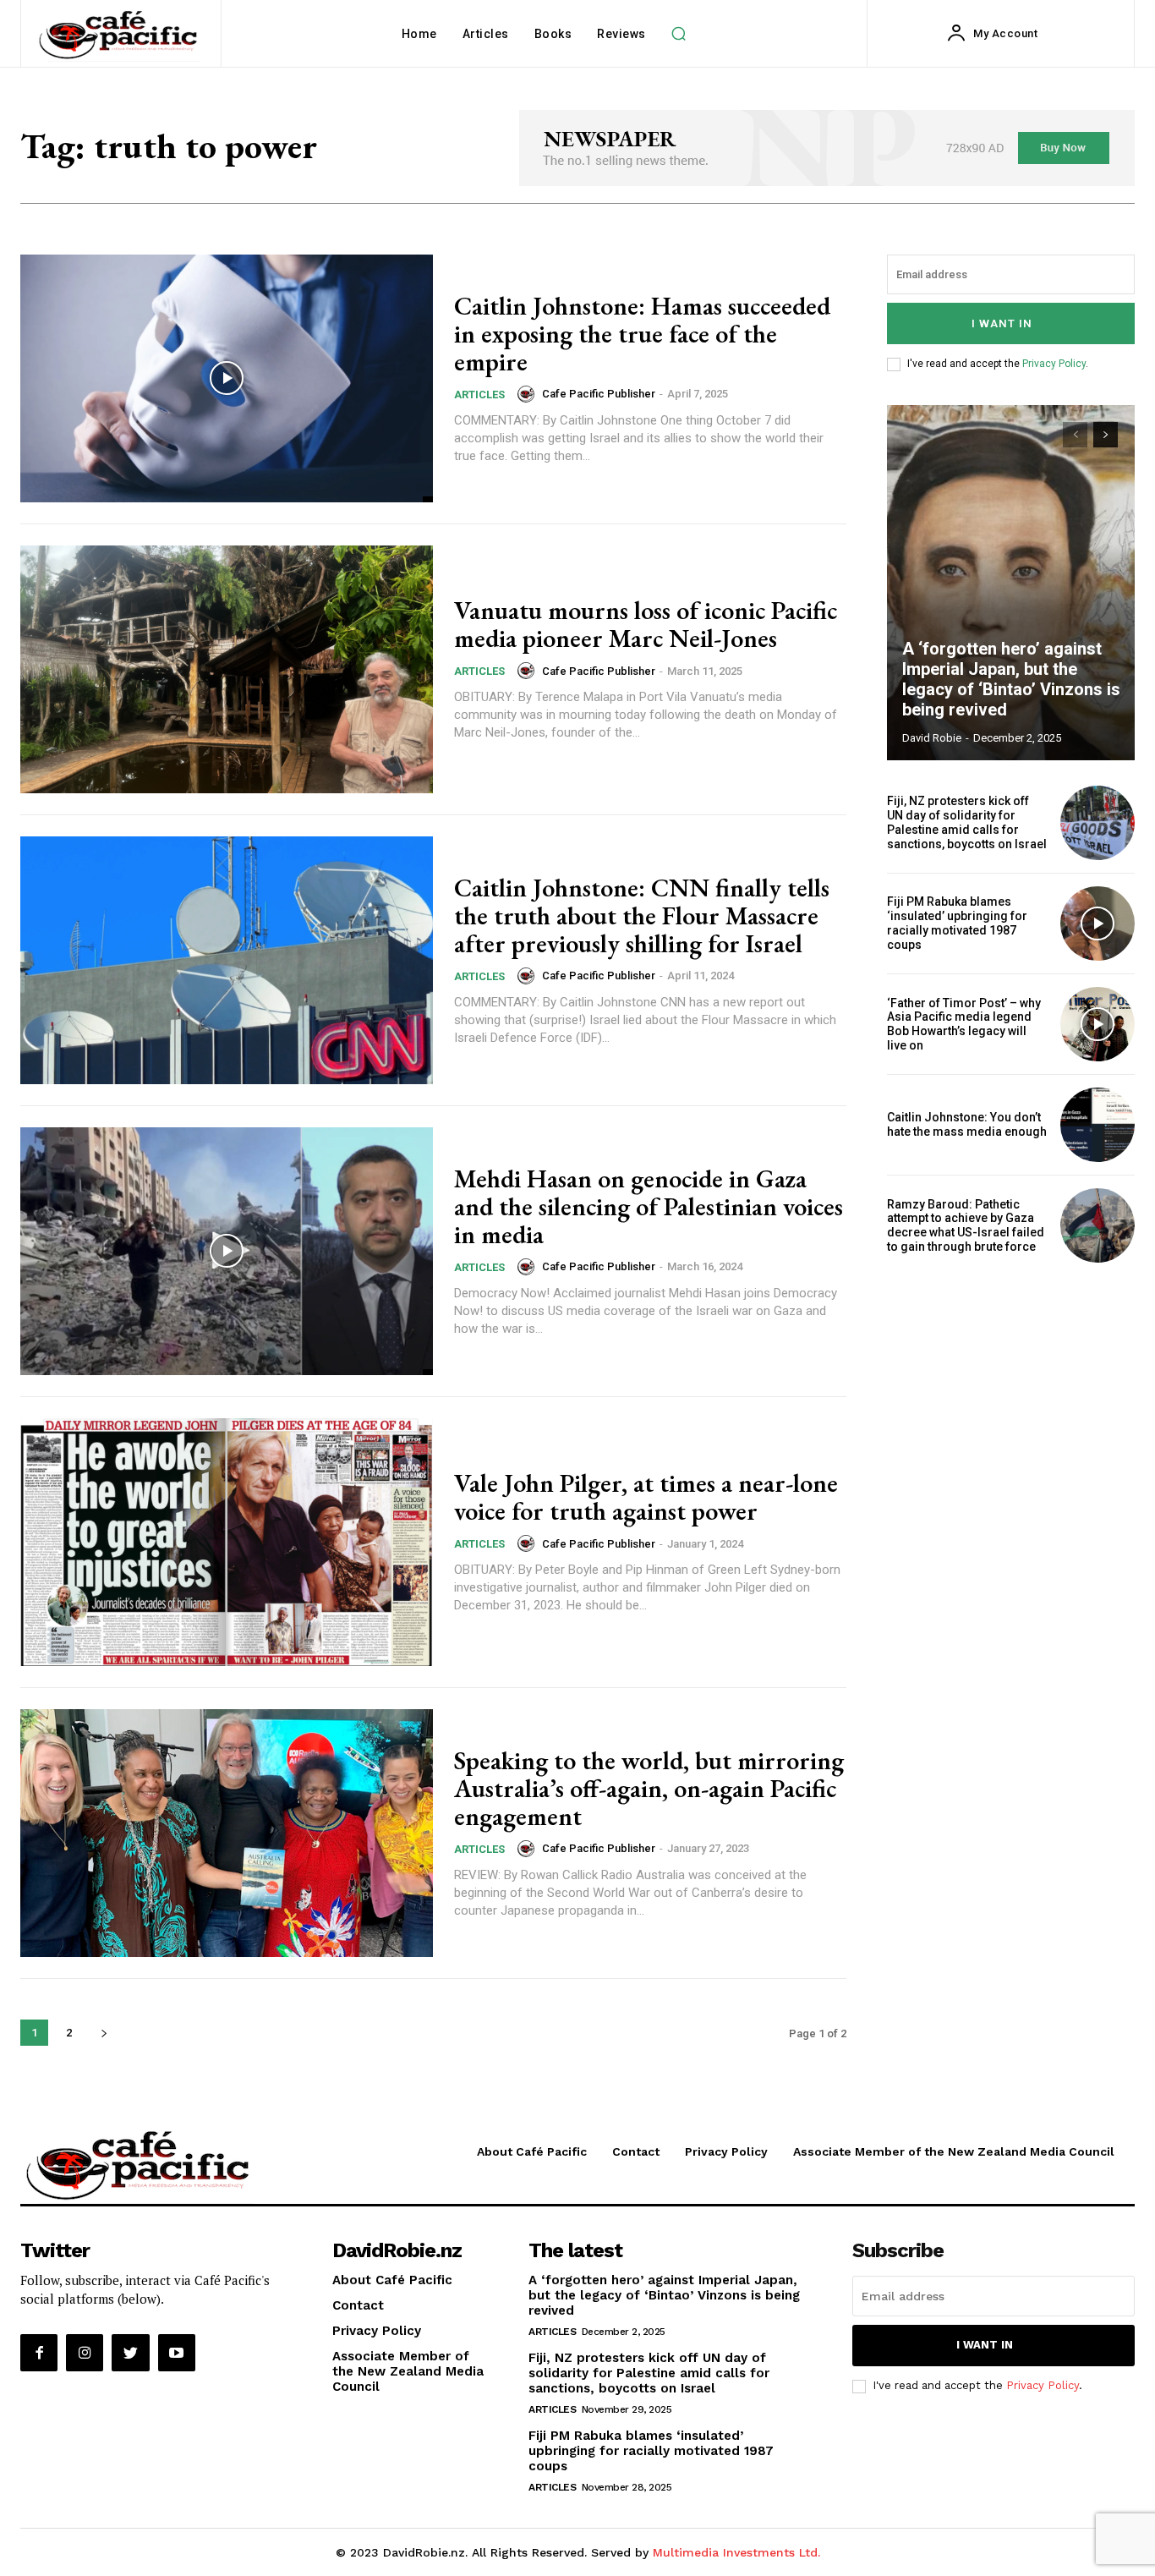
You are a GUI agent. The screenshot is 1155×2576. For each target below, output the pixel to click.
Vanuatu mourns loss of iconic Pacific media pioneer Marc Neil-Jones (646, 624)
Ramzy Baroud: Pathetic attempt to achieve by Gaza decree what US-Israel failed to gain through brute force (966, 1225)
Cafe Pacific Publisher (599, 394)
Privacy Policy (1054, 364)
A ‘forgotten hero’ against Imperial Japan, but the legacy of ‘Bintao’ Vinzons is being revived (1011, 679)
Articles (479, 395)
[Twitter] (130, 2353)
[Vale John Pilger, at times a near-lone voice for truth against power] (227, 1542)
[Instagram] (85, 2353)
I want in (1002, 323)
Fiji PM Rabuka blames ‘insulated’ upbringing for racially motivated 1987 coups (957, 923)
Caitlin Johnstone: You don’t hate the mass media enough (967, 1124)
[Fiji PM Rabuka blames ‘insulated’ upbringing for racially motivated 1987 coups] (1098, 924)
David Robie (932, 738)
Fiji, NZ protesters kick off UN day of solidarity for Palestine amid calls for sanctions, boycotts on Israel (967, 822)
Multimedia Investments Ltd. (736, 2552)
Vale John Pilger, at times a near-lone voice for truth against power (646, 1497)
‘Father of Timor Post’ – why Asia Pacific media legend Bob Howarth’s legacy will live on (964, 1024)
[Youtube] (177, 2353)
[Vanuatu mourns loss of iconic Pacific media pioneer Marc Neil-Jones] (227, 669)
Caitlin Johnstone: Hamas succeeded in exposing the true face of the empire (642, 334)
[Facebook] (39, 2353)
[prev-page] (1075, 435)
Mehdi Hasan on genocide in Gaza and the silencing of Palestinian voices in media (649, 1206)
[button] (679, 34)
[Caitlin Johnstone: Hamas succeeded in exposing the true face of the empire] (227, 378)
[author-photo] (528, 394)
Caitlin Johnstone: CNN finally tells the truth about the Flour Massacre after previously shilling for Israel (642, 915)
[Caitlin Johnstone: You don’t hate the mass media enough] (1098, 1125)
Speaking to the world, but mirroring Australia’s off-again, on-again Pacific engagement (649, 1788)
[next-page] (104, 2033)
